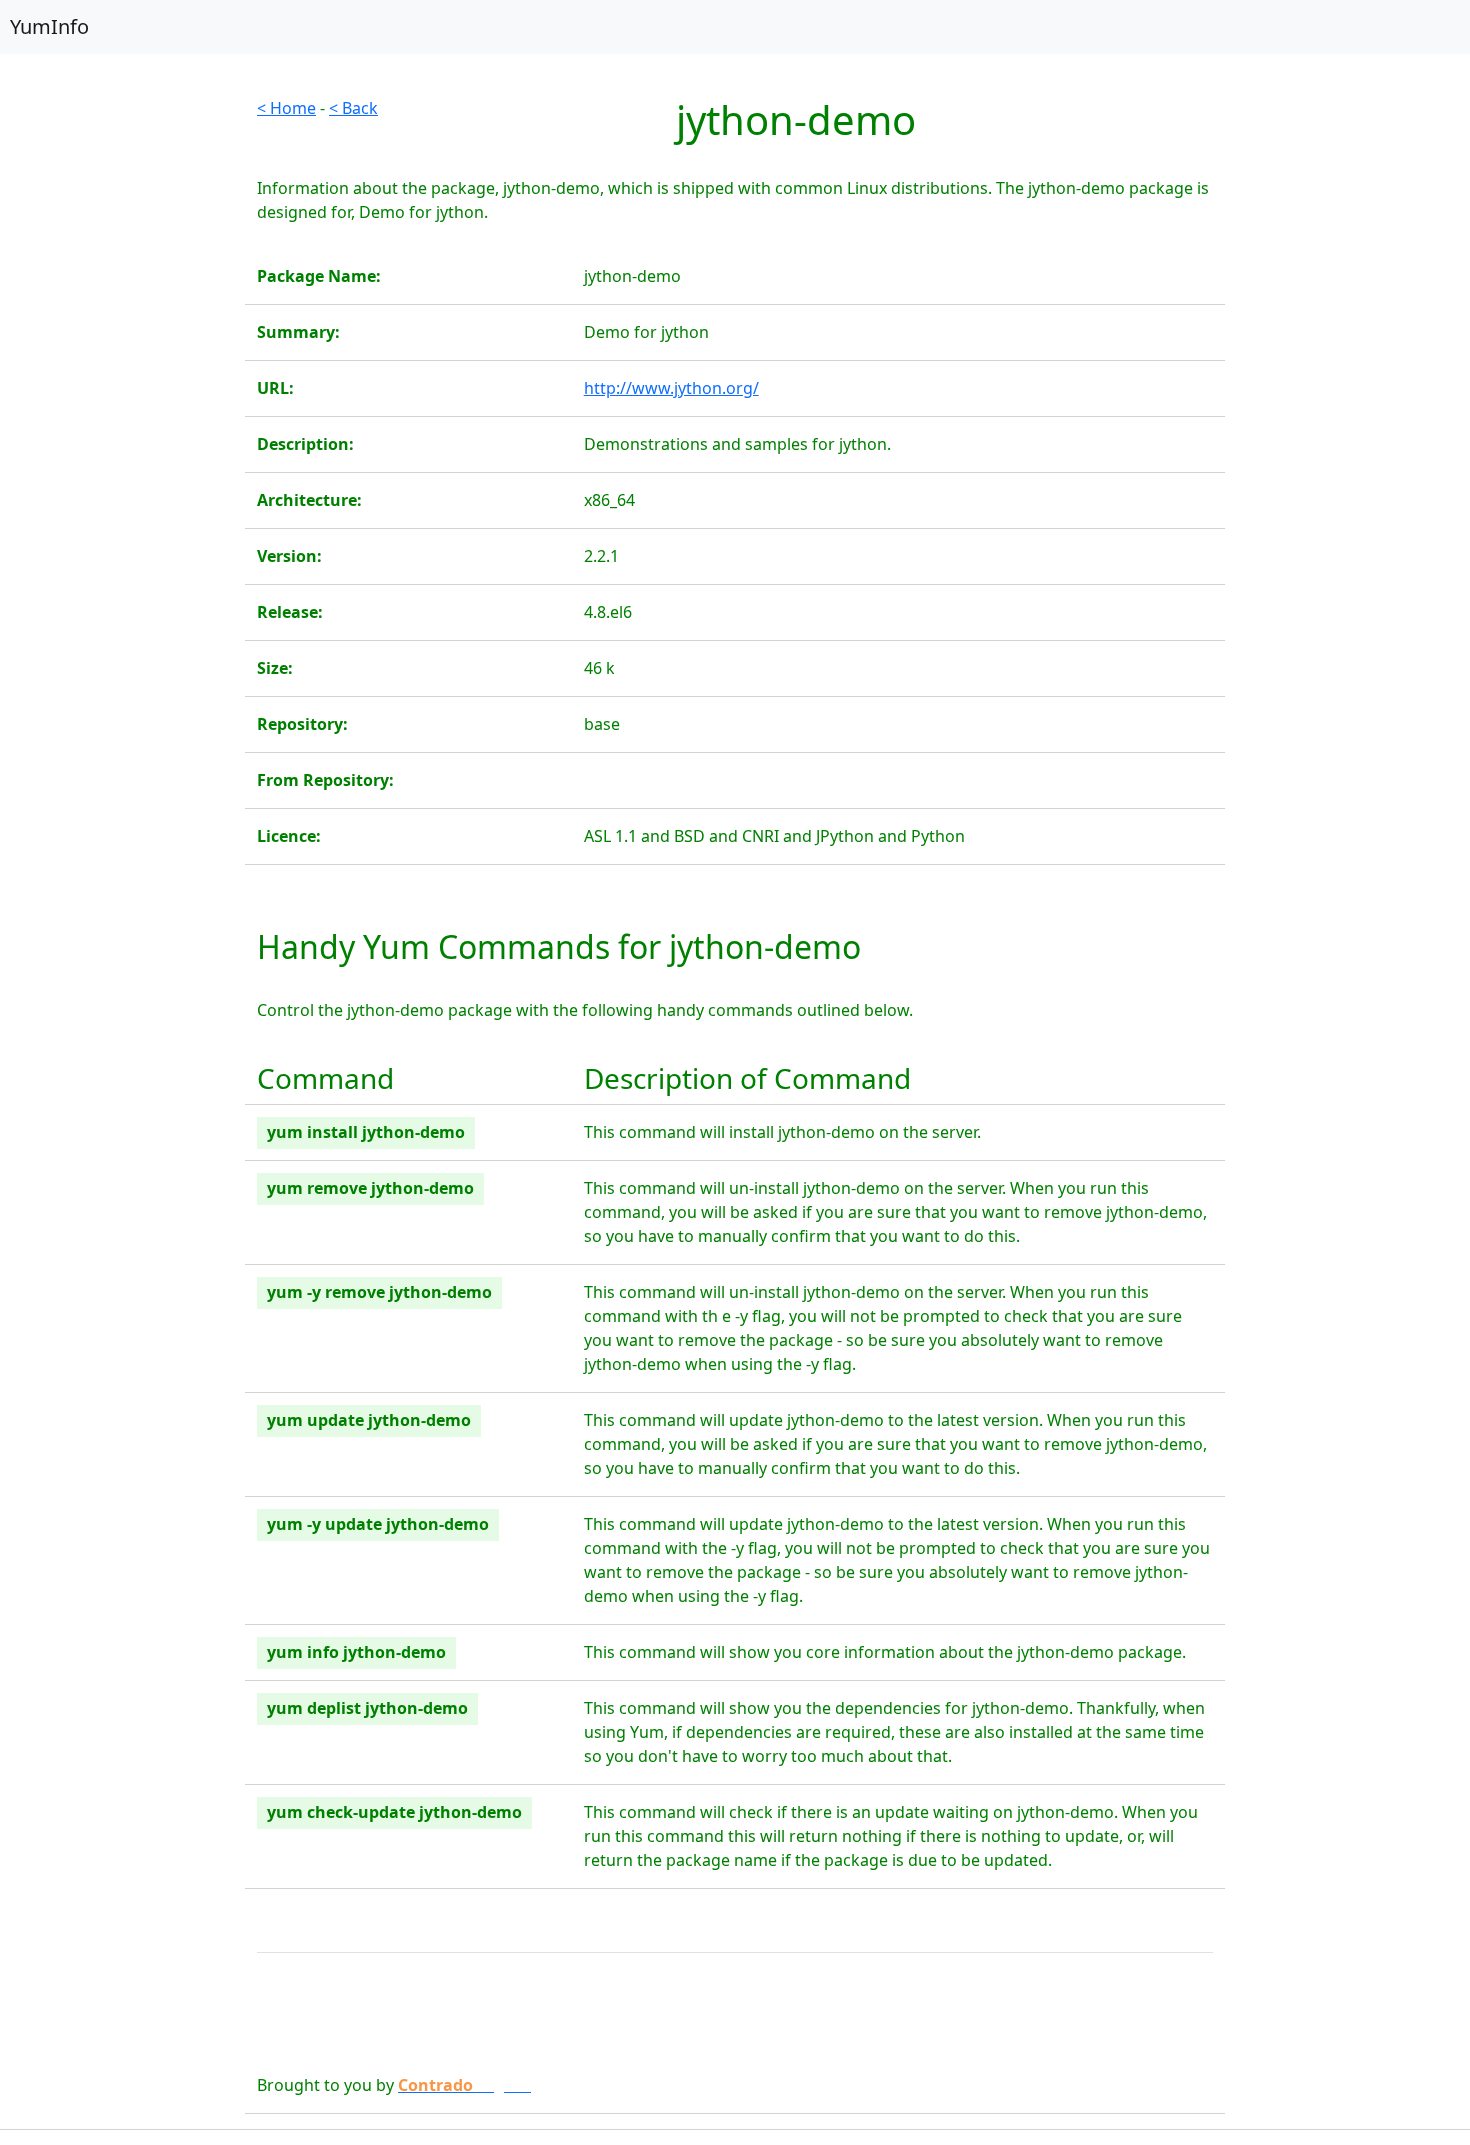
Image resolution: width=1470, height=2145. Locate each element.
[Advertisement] (122, 396)
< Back (353, 108)
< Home (286, 108)
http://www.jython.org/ (671, 388)
